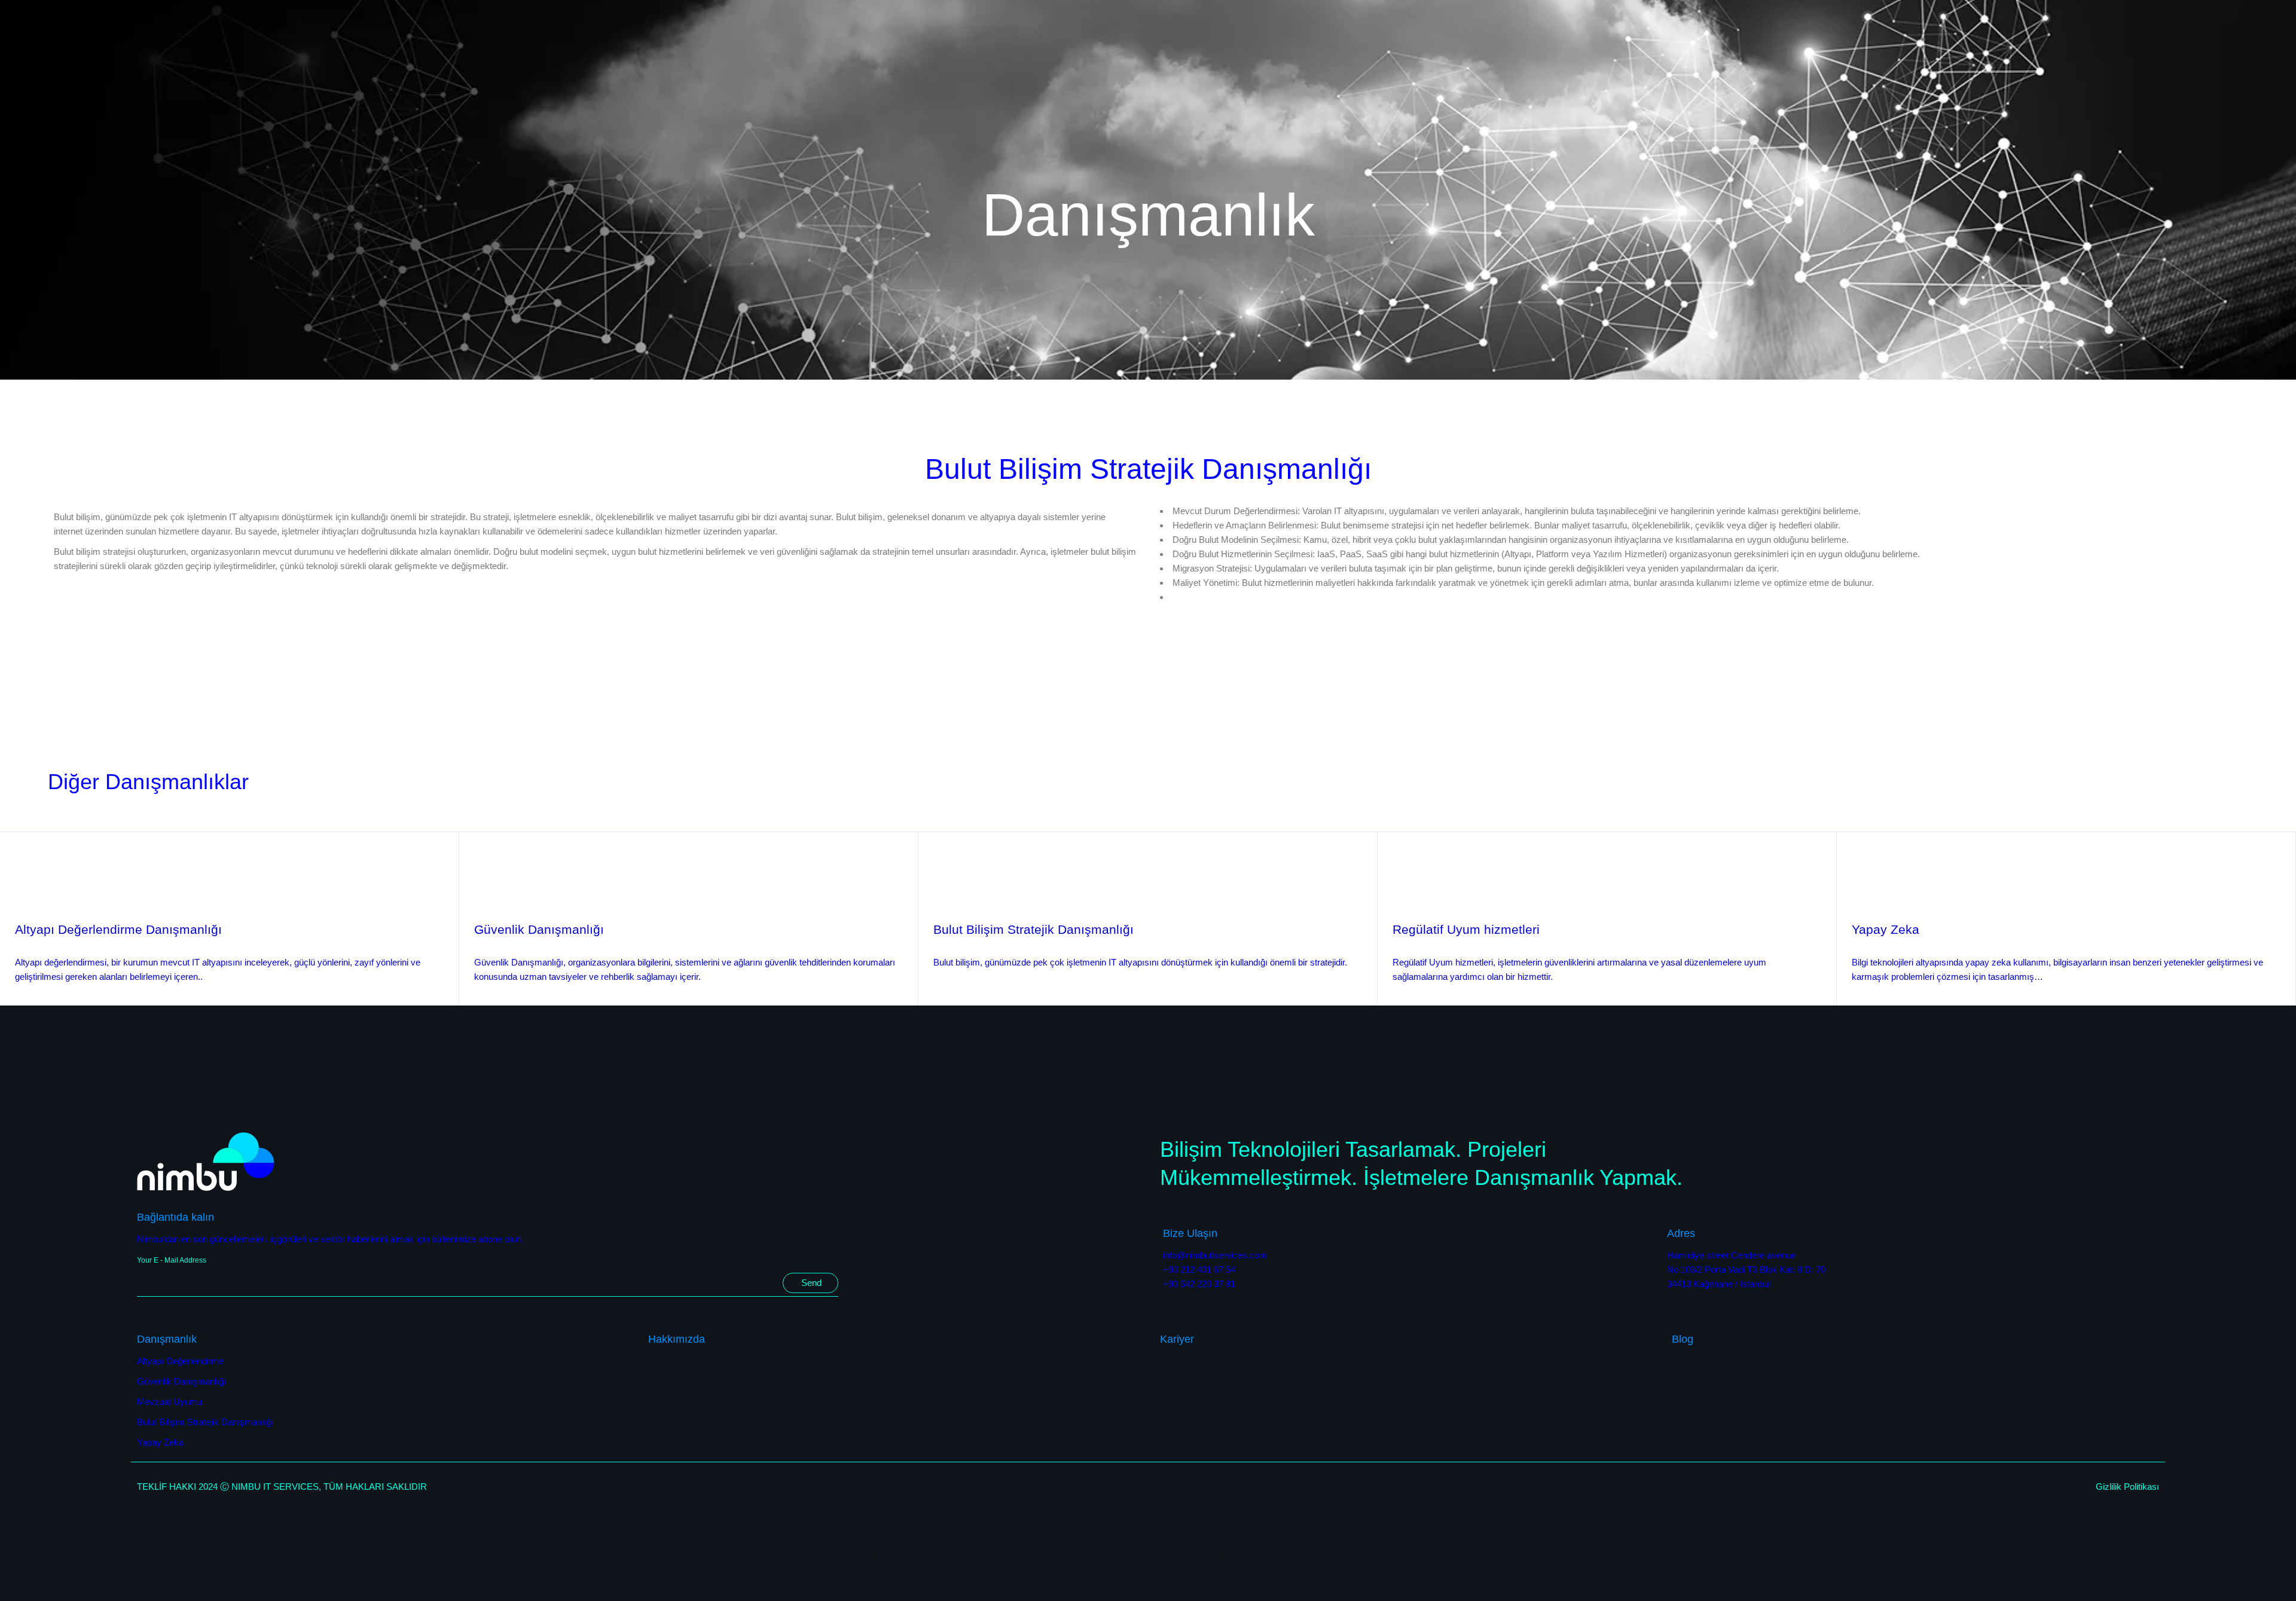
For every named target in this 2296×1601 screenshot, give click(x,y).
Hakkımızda (677, 1339)
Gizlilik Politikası (2127, 1487)
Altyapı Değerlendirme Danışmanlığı (118, 929)
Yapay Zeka (1886, 929)
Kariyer (1177, 1339)
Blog (1683, 1339)
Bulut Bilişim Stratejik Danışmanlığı (1033, 929)
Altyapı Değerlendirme (180, 1361)
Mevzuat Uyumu (170, 1402)
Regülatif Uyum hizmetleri (1466, 929)
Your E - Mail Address (172, 1260)
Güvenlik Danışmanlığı (539, 929)
